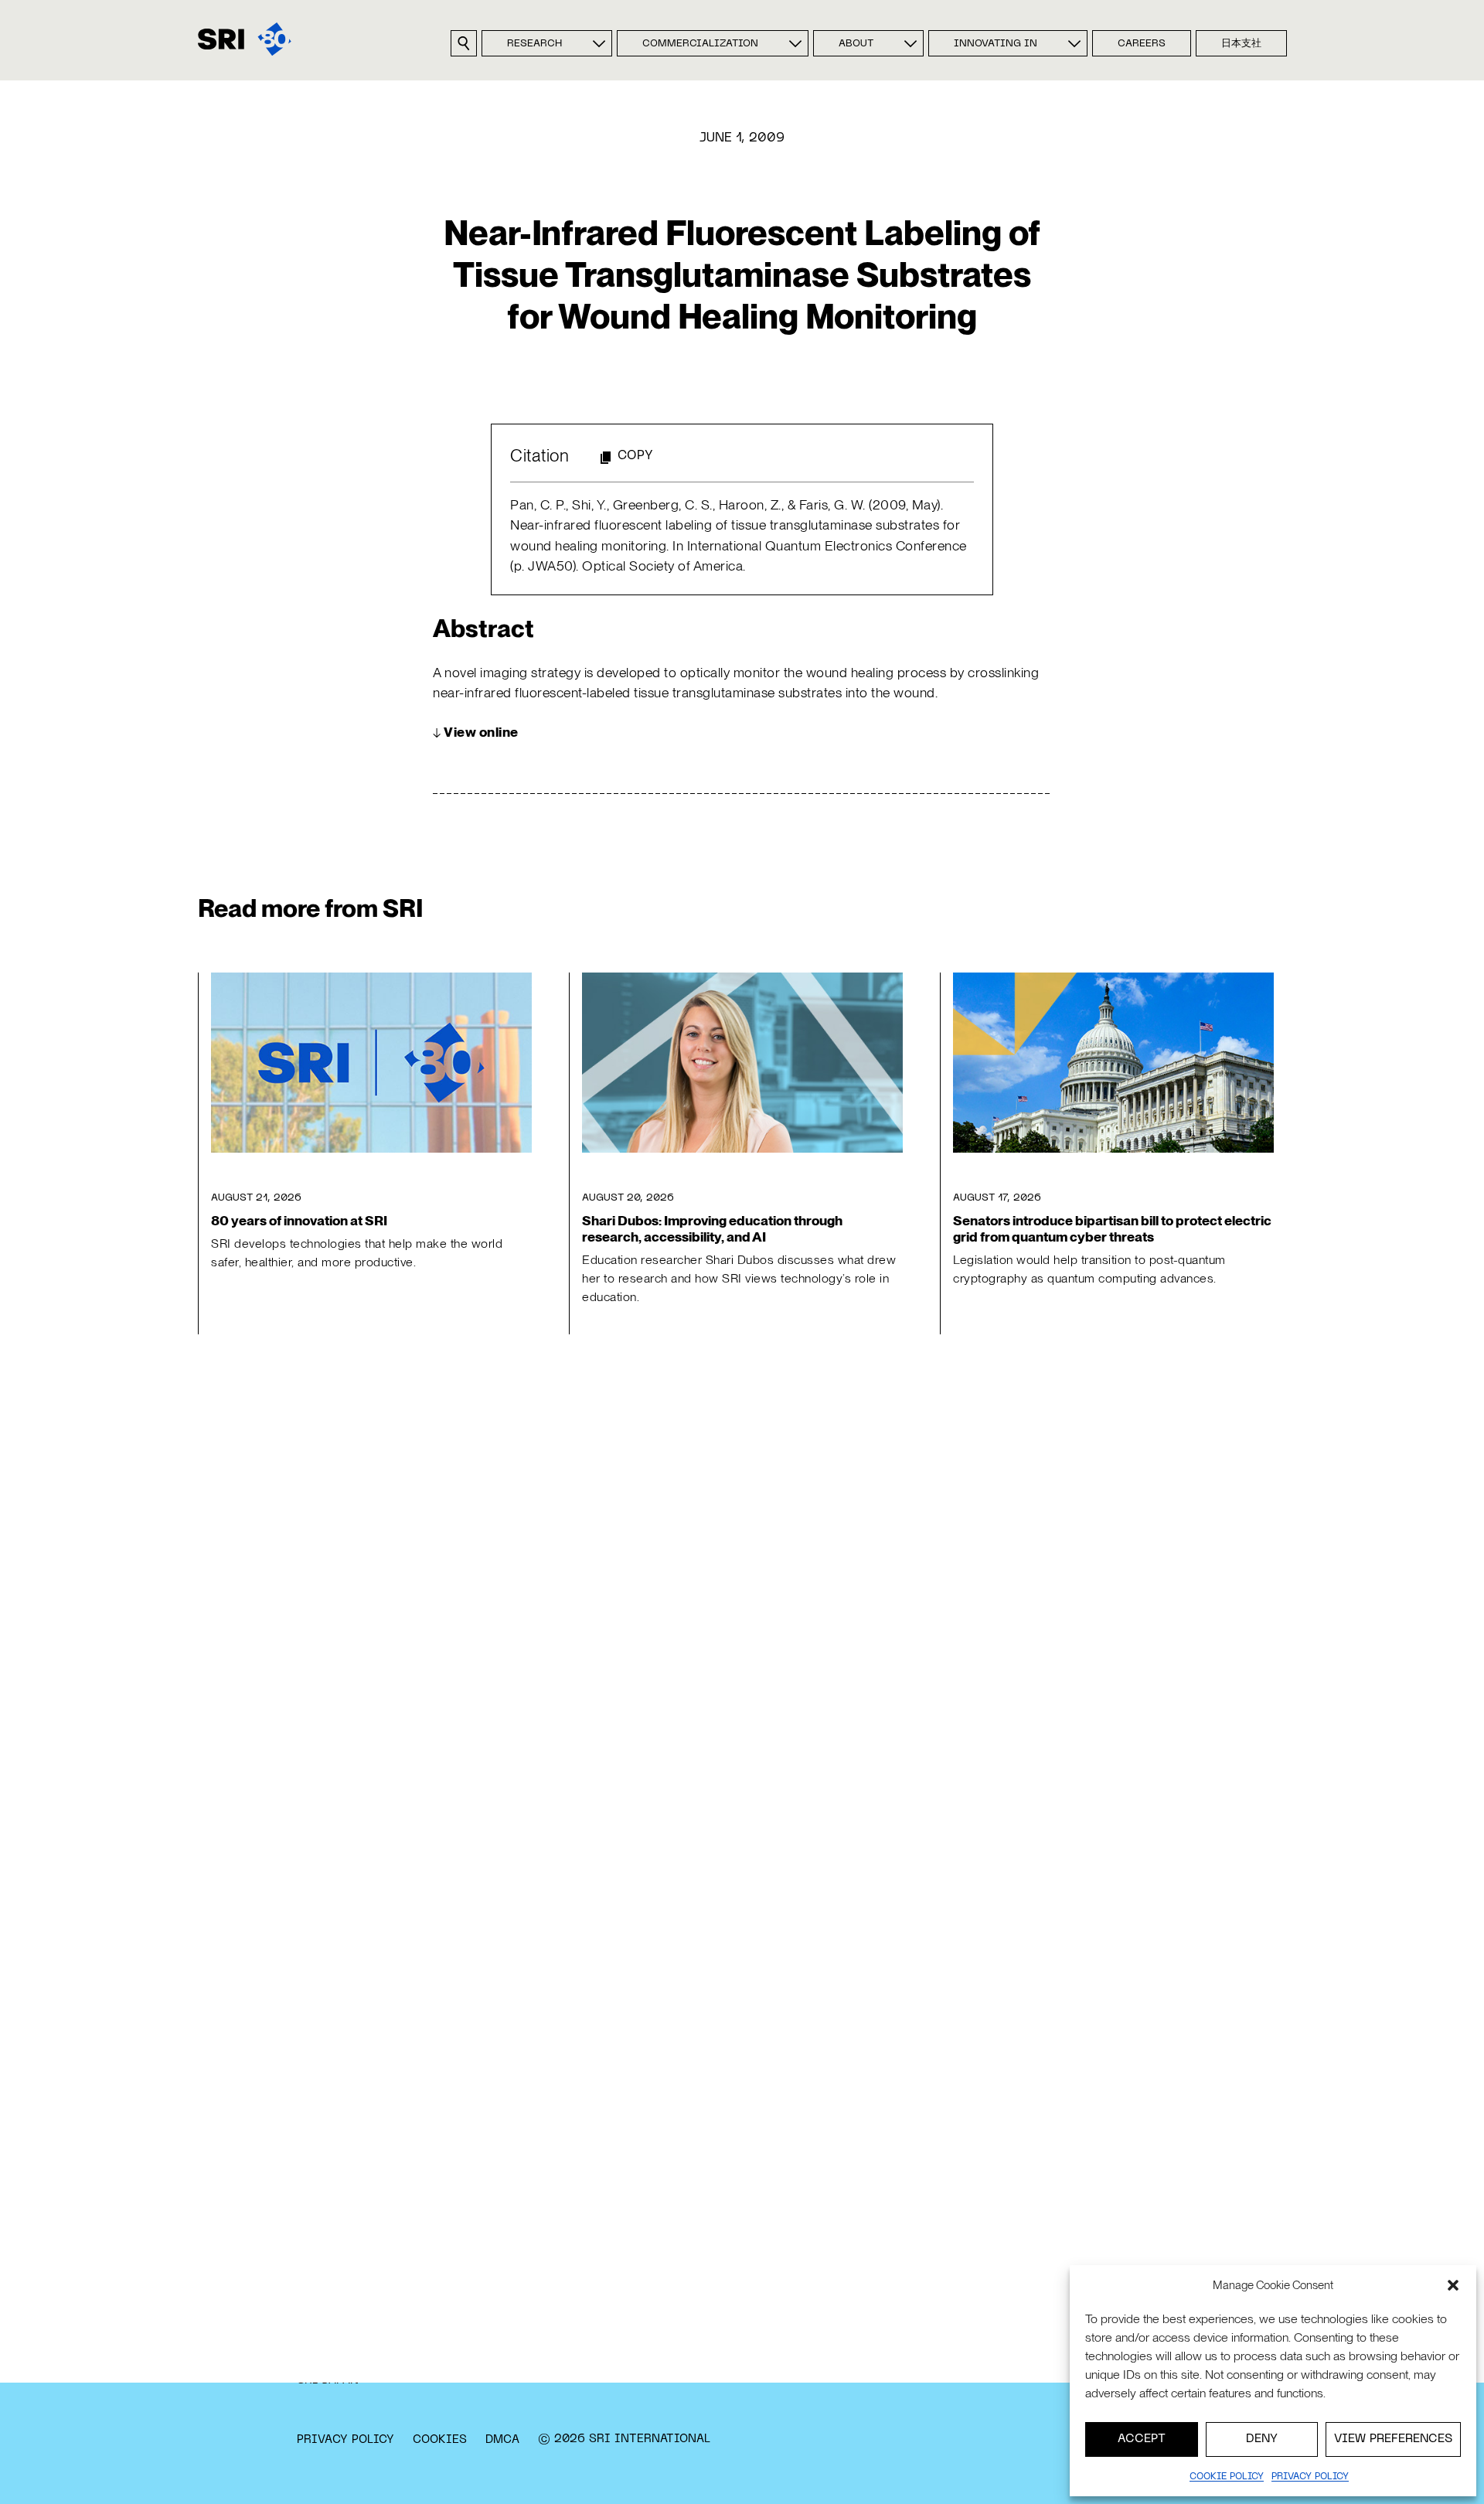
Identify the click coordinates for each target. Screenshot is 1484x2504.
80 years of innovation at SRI (299, 1220)
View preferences (1393, 2439)
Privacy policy (1310, 2477)
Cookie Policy (1227, 2477)
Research (534, 44)
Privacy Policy (345, 2440)
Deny (1262, 2439)
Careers (1142, 44)
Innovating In (996, 44)
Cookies (440, 2440)
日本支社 (1241, 44)
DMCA (502, 2440)
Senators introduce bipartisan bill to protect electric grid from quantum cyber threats (1112, 1228)
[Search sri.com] (464, 43)
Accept (1142, 2439)
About (856, 44)
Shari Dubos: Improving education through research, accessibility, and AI (712, 1228)
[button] (1453, 2285)
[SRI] (245, 39)
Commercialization (700, 44)
